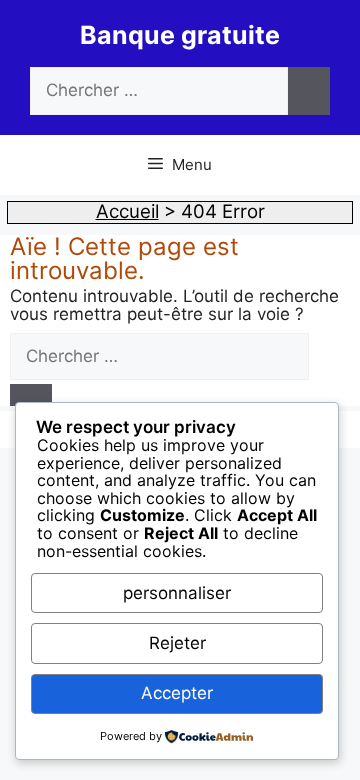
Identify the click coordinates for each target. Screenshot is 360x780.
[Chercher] (309, 91)
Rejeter (177, 643)
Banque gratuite (180, 35)
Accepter (177, 693)
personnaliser (177, 593)
